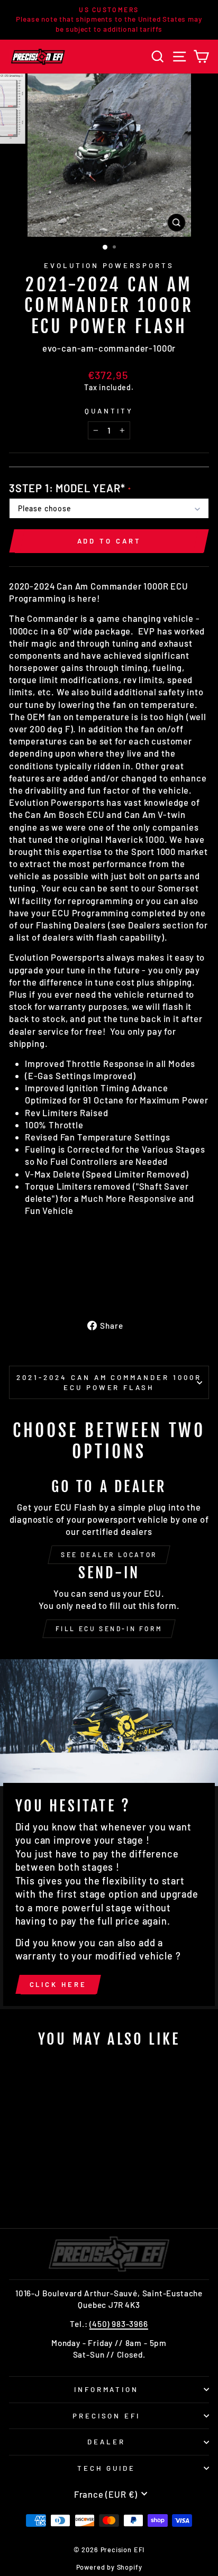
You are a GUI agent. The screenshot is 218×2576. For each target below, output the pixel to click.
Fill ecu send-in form (109, 1629)
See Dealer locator (109, 1554)
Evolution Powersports (109, 265)
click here (58, 1984)
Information (107, 2389)
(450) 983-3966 (119, 2324)
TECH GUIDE (107, 2468)
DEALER (106, 2442)
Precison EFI (107, 2416)
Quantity (109, 411)
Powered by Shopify (109, 2567)
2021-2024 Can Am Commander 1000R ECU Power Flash (109, 1382)
